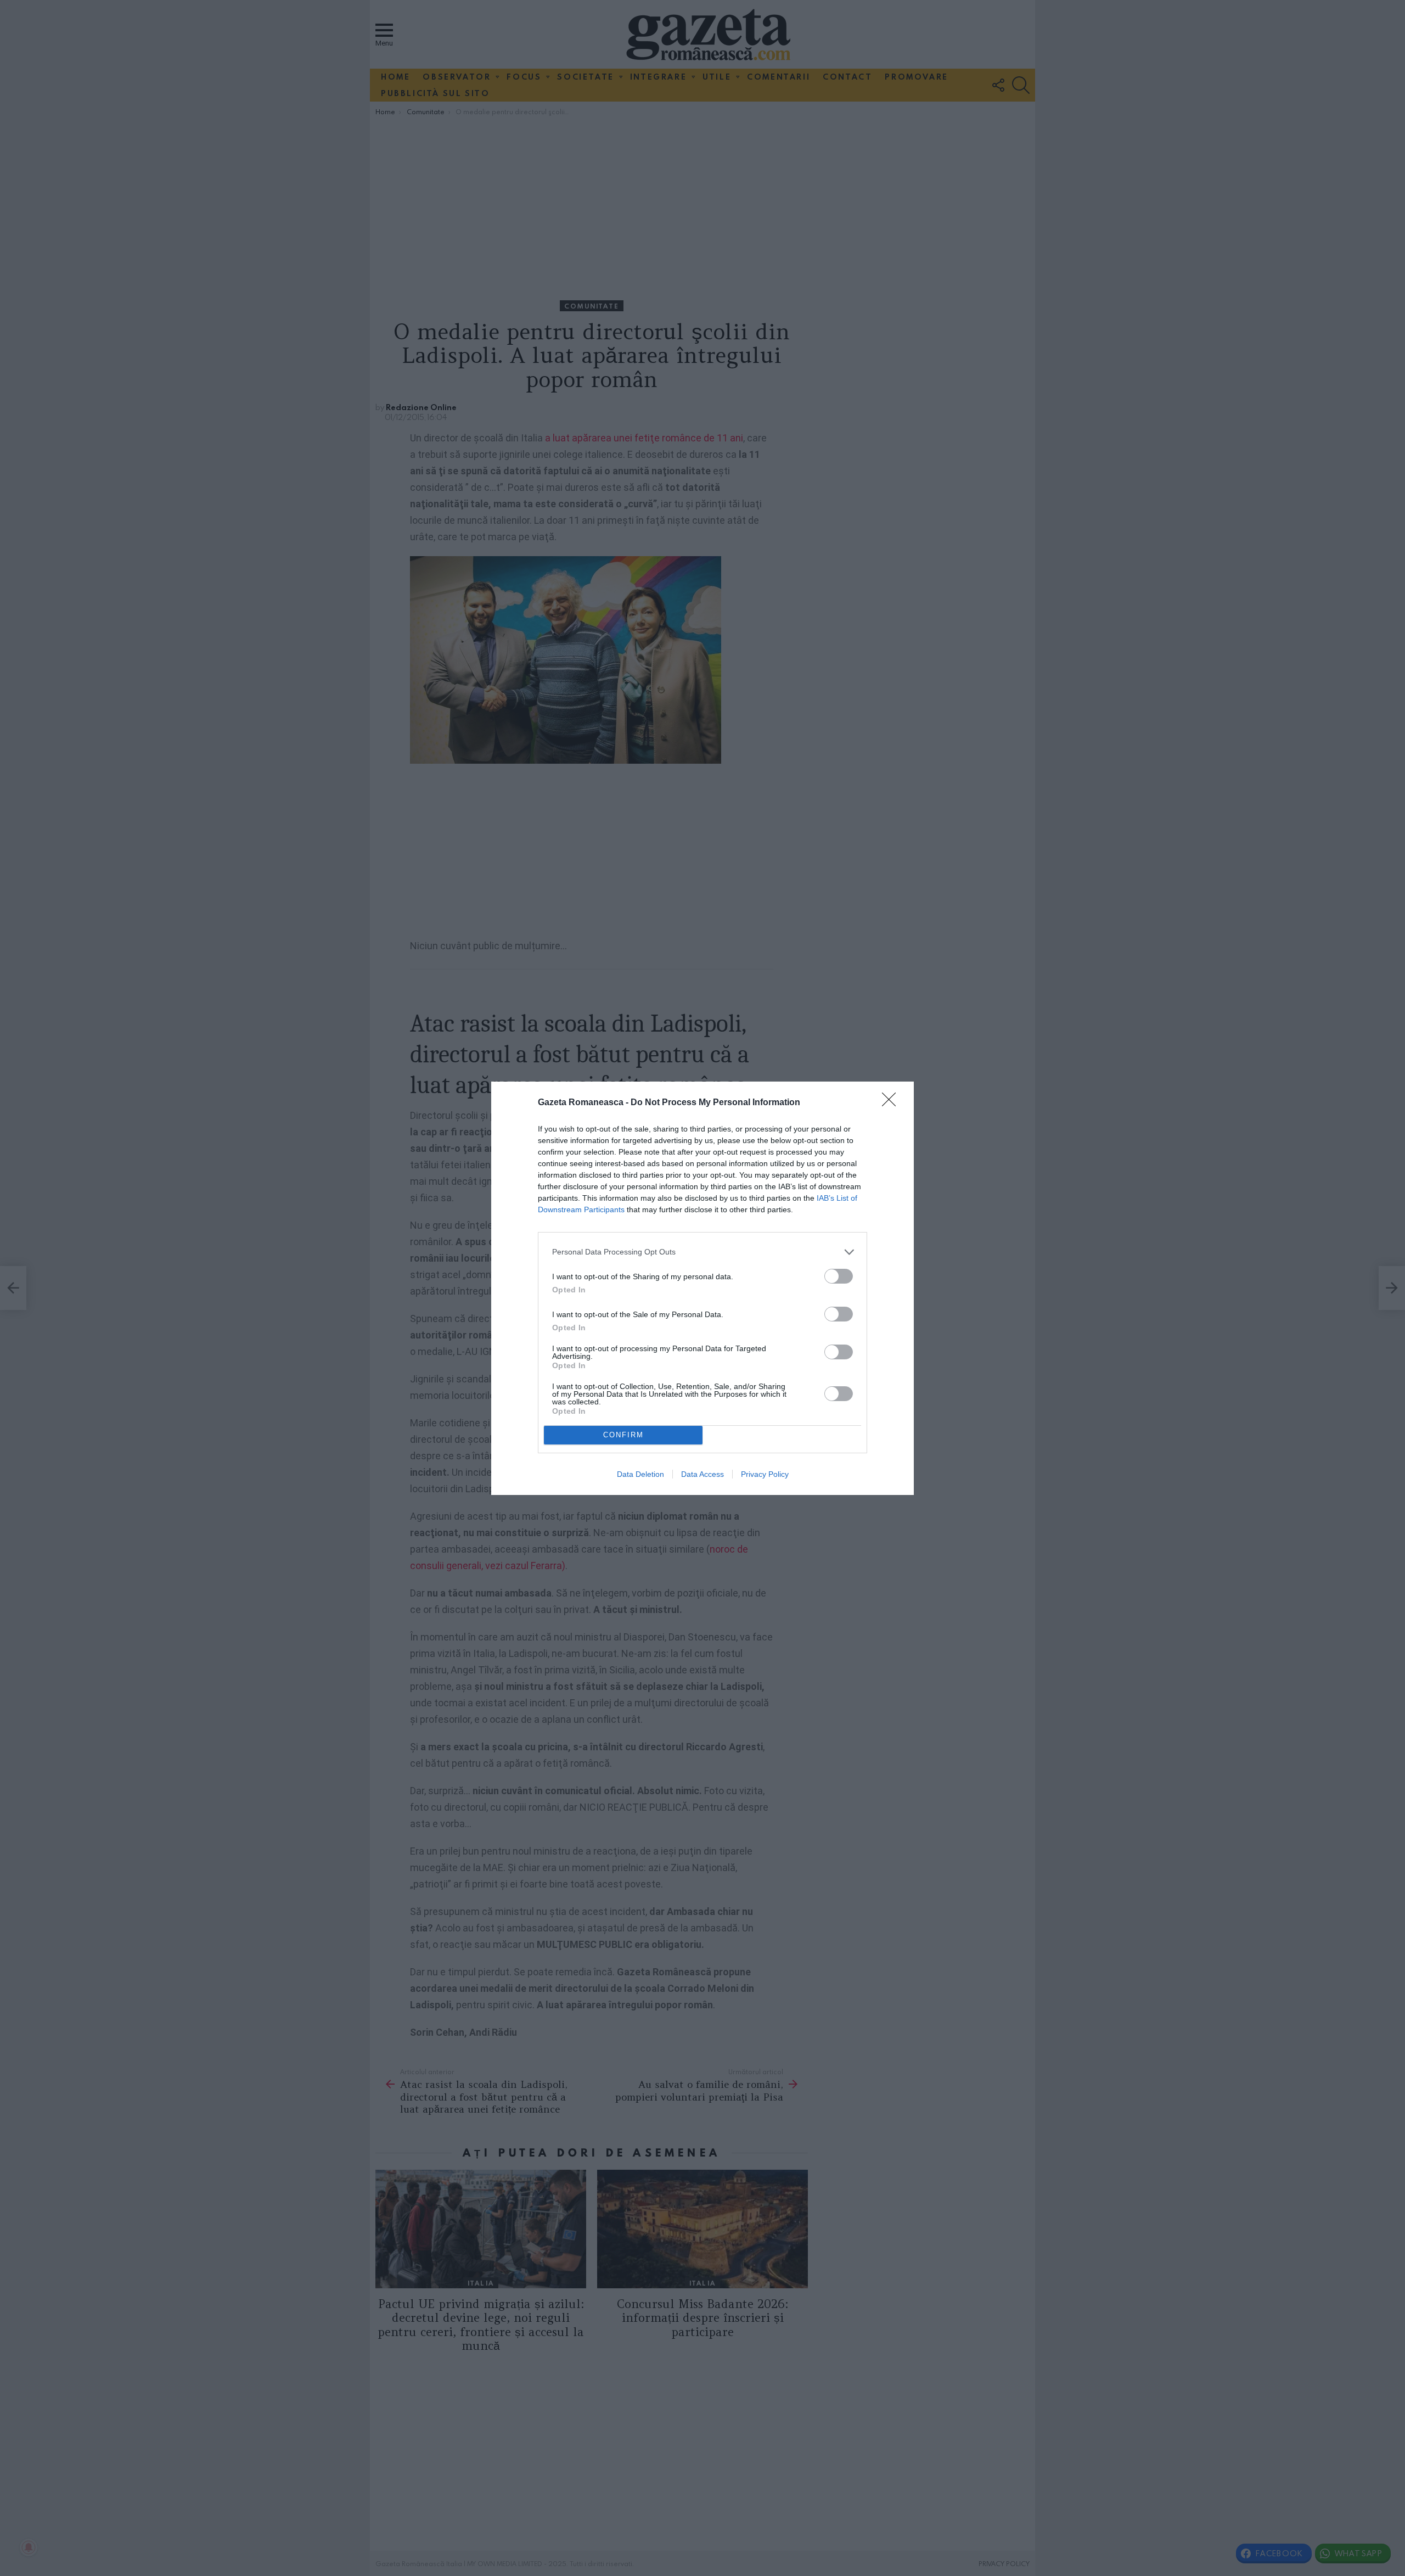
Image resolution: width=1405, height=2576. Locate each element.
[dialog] (702, 1288)
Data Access (702, 1474)
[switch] (839, 1276)
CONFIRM (623, 1435)
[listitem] (702, 1252)
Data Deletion (640, 1474)
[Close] (892, 1103)
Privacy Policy (765, 1474)
